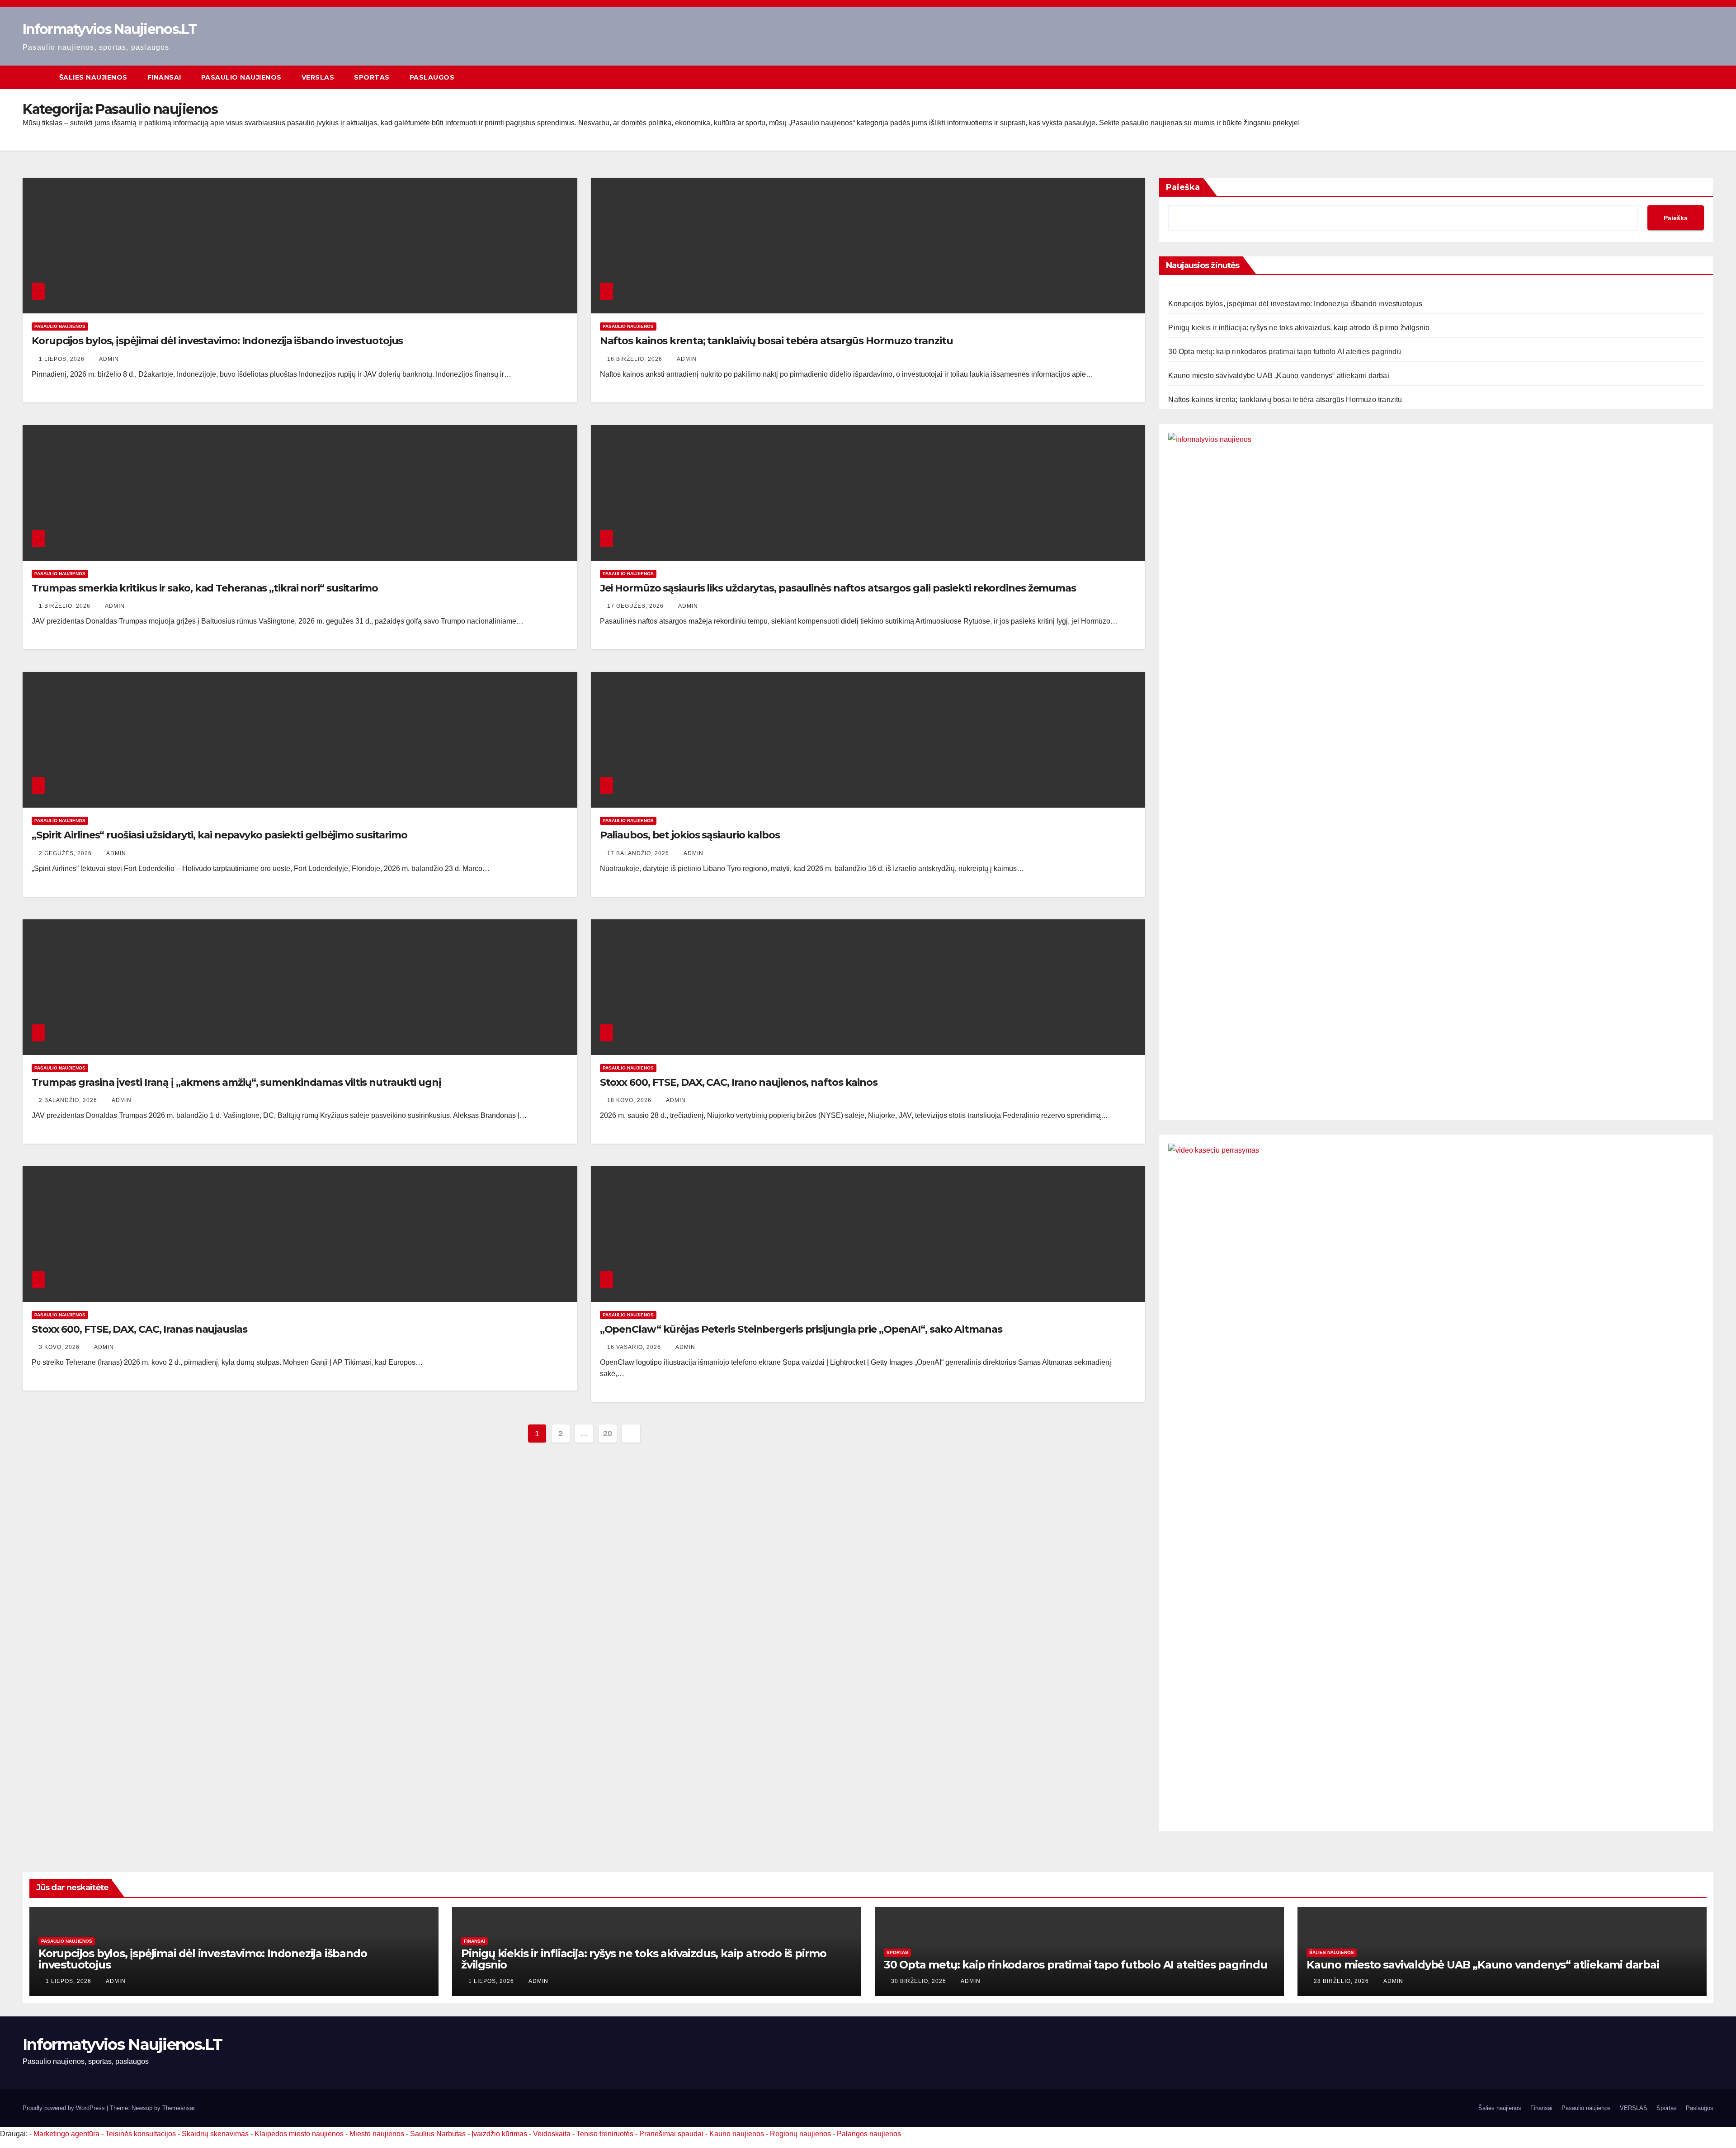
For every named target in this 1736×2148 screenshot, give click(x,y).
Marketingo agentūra (66, 2134)
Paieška (1183, 187)
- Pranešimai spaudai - (672, 2134)
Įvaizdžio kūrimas (499, 2134)
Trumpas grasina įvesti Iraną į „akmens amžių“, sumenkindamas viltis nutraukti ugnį (236, 1082)
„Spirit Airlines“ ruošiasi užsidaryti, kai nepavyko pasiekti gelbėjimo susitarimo (219, 835)
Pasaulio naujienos (241, 77)
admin (109, 359)
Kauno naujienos (737, 2134)
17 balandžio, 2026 (639, 853)
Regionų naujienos (800, 2134)
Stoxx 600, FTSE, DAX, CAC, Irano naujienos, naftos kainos (739, 1082)
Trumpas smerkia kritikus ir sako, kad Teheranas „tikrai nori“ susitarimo (205, 588)
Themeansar (178, 2108)
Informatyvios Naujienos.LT (109, 29)
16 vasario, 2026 (635, 1347)
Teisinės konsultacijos (141, 2134)
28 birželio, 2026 (1342, 1981)
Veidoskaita (552, 2134)
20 (607, 1434)
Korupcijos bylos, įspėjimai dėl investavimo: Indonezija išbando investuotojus (217, 341)
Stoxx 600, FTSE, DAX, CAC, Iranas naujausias (139, 1329)
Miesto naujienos (377, 2134)
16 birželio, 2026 (636, 359)
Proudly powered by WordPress (65, 2108)
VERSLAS (318, 77)
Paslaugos (432, 77)
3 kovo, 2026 (60, 1347)
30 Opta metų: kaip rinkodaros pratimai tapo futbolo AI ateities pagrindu (1284, 352)
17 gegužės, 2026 (636, 606)
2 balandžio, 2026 (69, 1100)
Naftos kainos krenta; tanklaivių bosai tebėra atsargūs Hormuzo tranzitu (776, 341)
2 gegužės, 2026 (66, 853)
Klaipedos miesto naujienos (299, 2134)
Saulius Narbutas (438, 2134)
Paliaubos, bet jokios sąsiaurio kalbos (690, 835)
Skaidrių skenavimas (215, 2134)
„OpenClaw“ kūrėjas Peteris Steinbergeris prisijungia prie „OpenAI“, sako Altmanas (801, 1329)
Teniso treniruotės (605, 2134)
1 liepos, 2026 (63, 359)
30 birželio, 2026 (920, 1981)
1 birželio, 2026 (66, 606)
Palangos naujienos (869, 2134)
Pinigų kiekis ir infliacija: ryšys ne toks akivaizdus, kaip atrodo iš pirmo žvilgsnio (1299, 328)
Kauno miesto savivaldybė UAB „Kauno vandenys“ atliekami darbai (1278, 376)
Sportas (372, 77)
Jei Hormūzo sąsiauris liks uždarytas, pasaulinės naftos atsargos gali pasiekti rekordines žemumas (838, 588)
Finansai (164, 77)
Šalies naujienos (93, 77)
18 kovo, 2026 (630, 1100)
